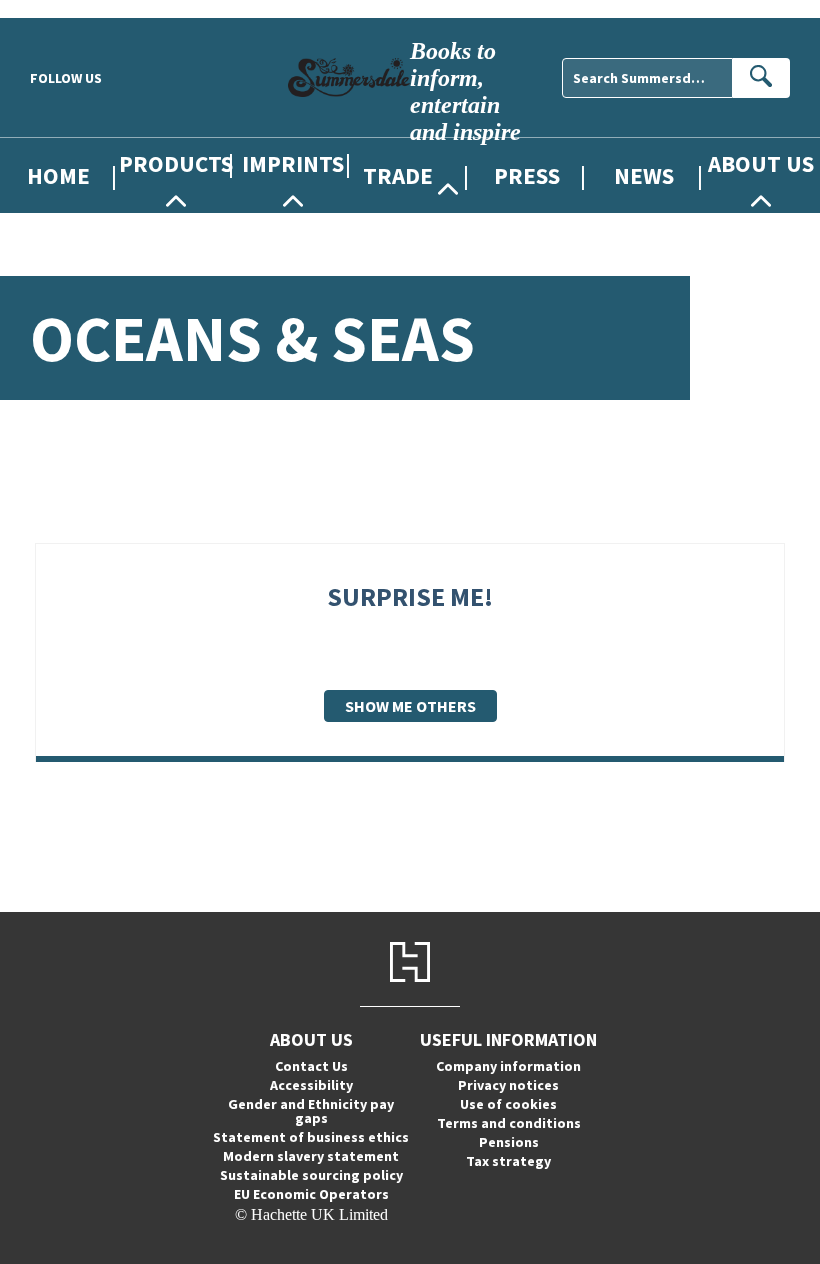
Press (527, 175)
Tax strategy (508, 1161)
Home (58, 175)
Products (176, 163)
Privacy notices (508, 1085)
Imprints (293, 163)
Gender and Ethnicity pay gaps (311, 1111)
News (644, 175)
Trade (398, 175)
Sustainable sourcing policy (311, 1175)
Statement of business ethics (311, 1137)
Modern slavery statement (311, 1156)
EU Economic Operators (311, 1194)
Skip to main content (65, 8)
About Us (761, 163)
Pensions (509, 1142)
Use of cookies (508, 1104)
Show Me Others (410, 706)
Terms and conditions (509, 1123)
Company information (508, 1066)
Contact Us (311, 1066)
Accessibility (311, 1085)
